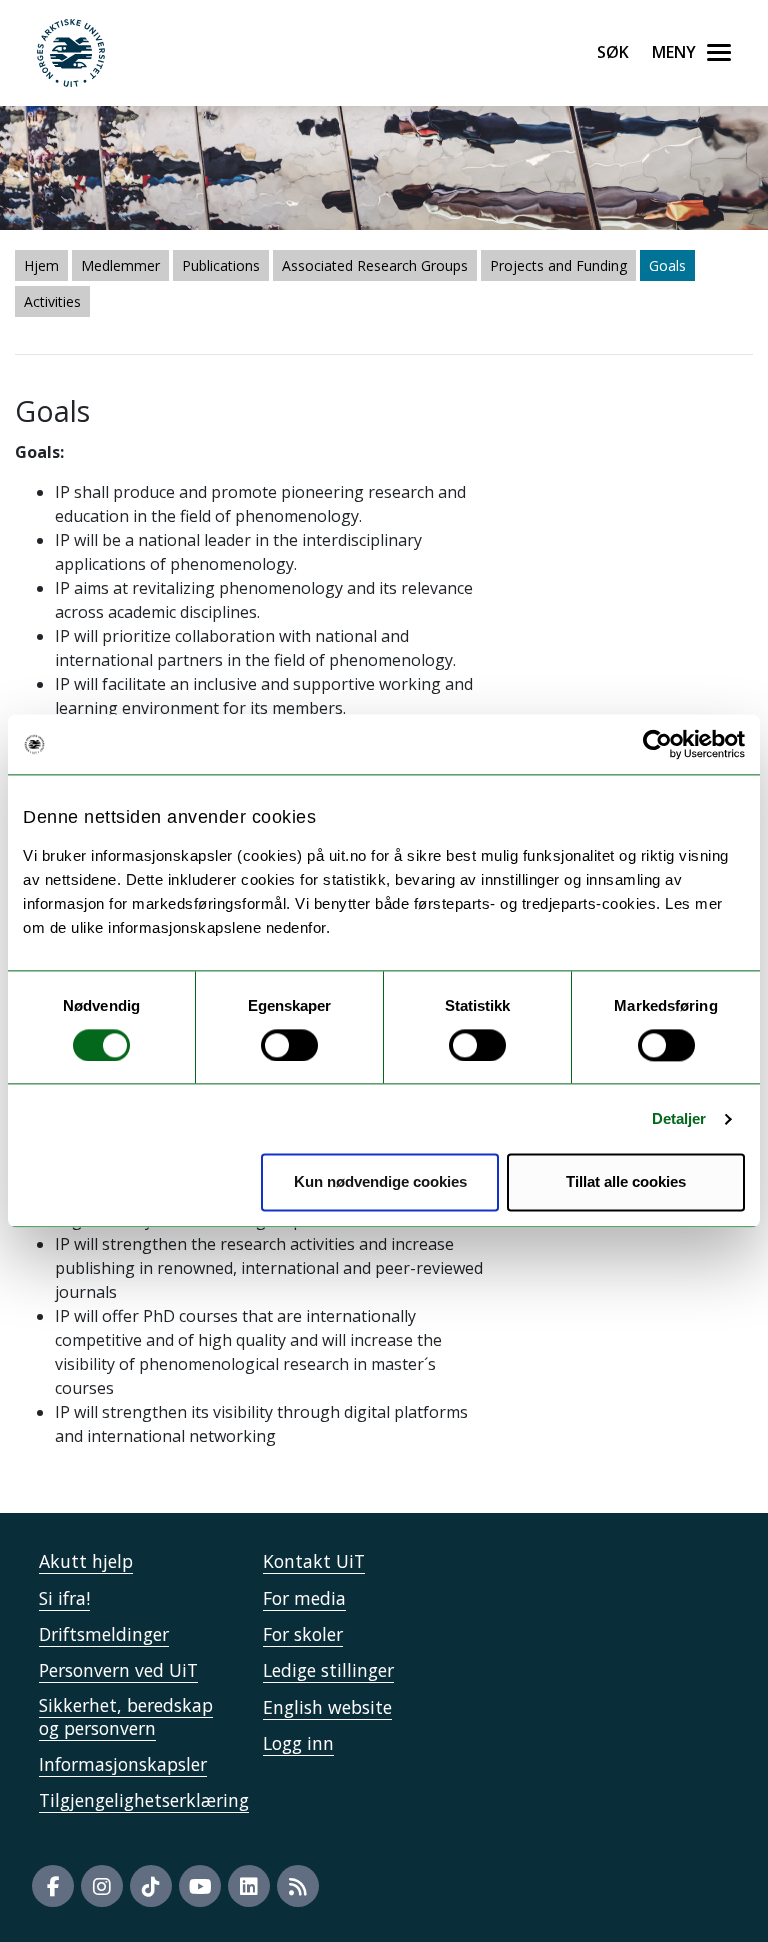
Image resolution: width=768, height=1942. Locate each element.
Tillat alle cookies (626, 1182)
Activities (52, 301)
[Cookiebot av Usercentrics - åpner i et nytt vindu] (657, 744)
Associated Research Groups (375, 265)
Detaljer (679, 1118)
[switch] (289, 1045)
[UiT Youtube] (200, 1886)
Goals (667, 265)
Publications (221, 265)
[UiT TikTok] (151, 1886)
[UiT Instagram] (102, 1886)
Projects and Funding (558, 265)
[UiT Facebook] (53, 1886)
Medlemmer (120, 265)
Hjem (41, 265)
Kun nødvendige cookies (380, 1182)
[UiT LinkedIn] (249, 1886)
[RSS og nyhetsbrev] (298, 1886)
